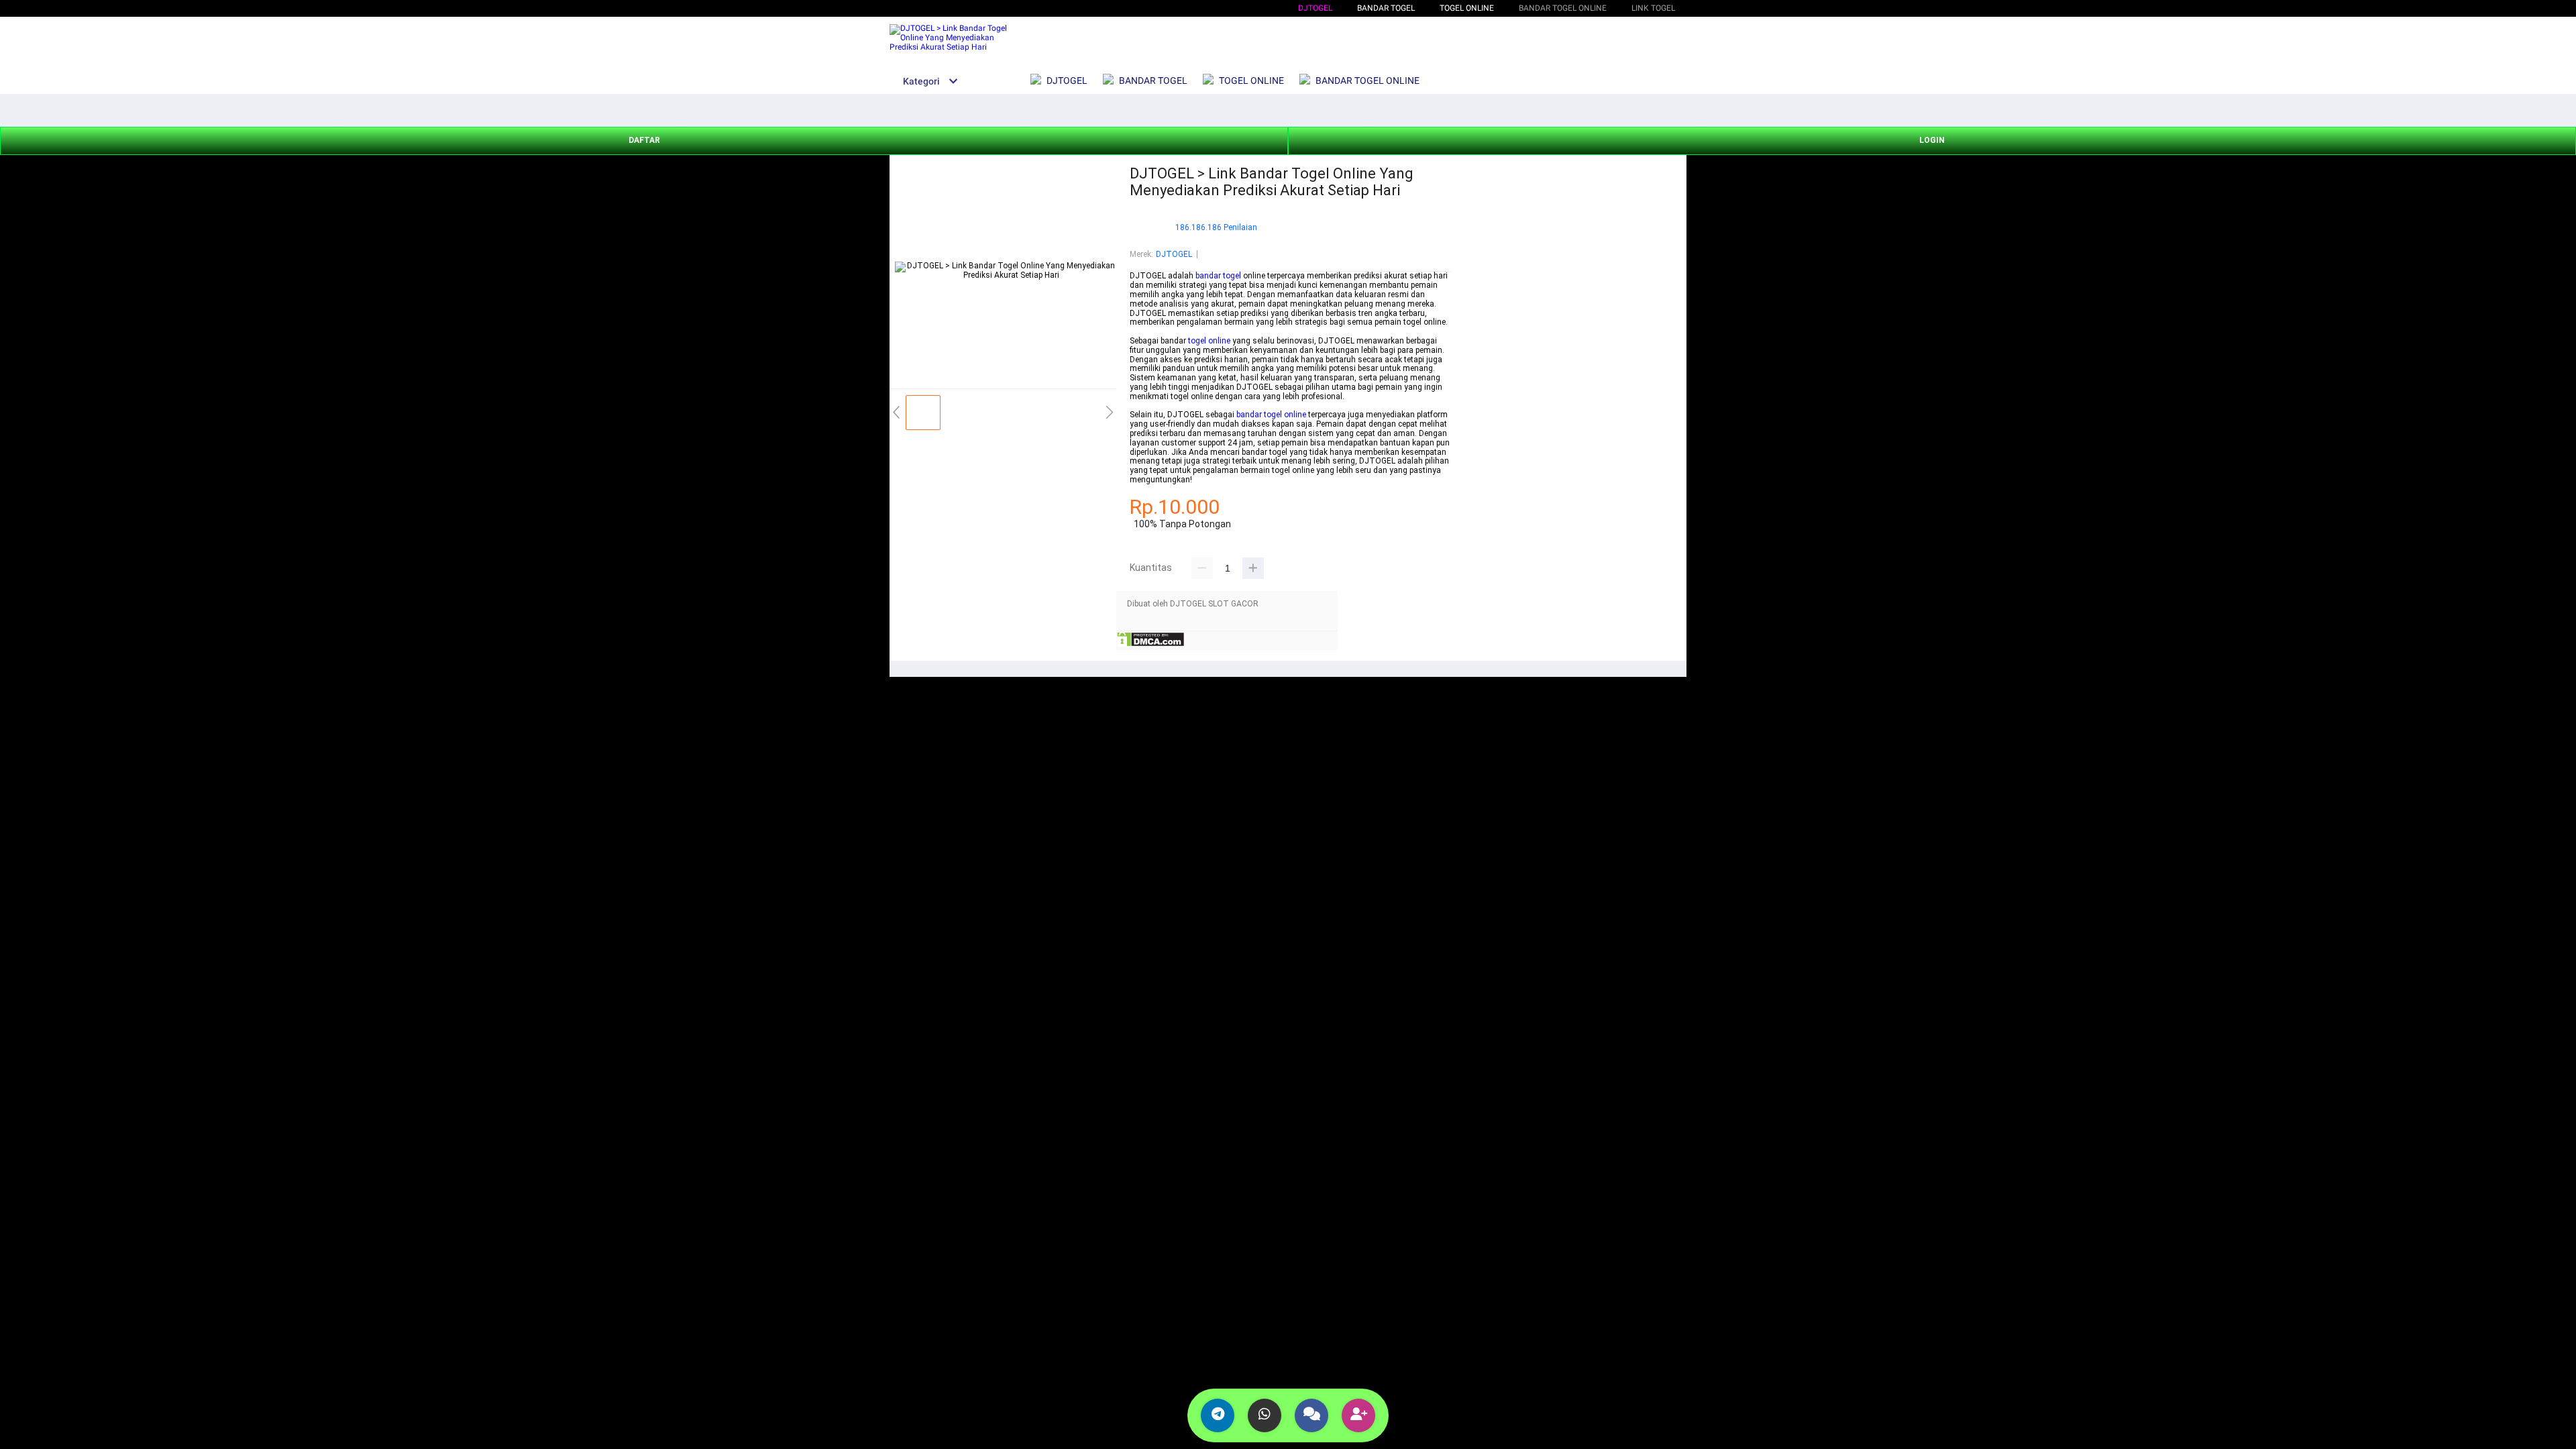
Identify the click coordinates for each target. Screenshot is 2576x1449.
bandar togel (1218, 276)
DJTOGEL (1315, 8)
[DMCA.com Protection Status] (1150, 645)
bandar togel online (1271, 415)
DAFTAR (644, 140)
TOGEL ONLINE (1467, 8)
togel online (1209, 341)
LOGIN (1932, 140)
